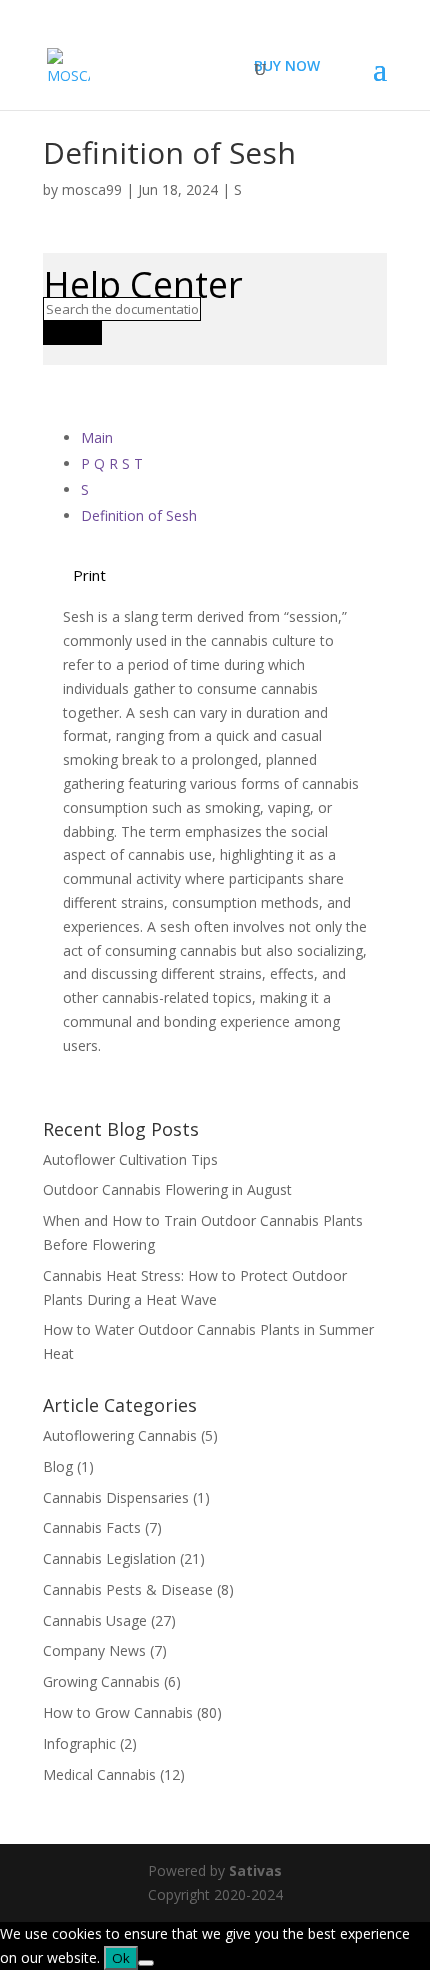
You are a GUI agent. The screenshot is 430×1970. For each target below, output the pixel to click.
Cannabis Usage (95, 1620)
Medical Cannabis (99, 1774)
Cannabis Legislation (109, 1558)
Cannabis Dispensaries (116, 1497)
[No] (146, 1963)
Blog (58, 1466)
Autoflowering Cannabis (120, 1435)
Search (72, 333)
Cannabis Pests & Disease (128, 1589)
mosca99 (92, 189)
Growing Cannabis (101, 1681)
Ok (121, 1958)
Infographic (79, 1743)
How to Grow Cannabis (118, 1712)
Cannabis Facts (92, 1527)
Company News (94, 1650)
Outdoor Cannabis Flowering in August (167, 1189)
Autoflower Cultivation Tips (130, 1159)
